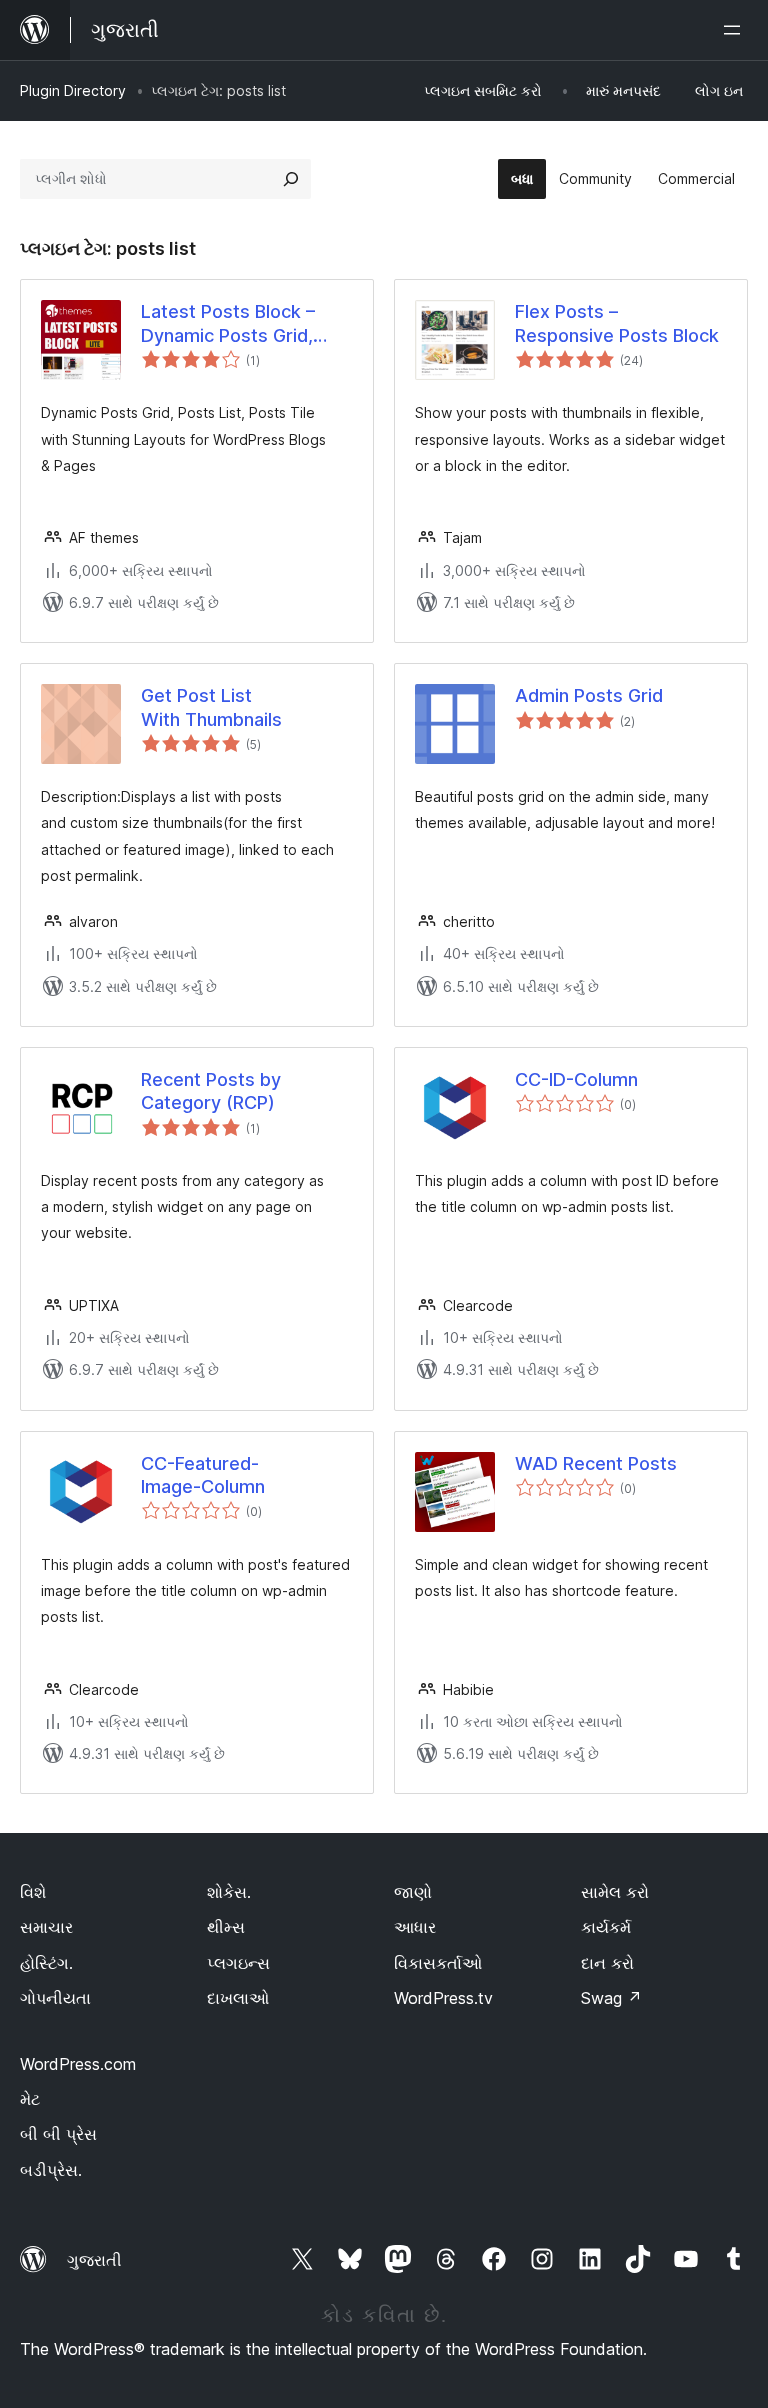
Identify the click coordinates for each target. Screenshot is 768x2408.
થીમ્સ (226, 1927)
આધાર (415, 1927)
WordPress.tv (443, 1998)
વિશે (33, 1892)
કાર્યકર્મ (606, 1927)
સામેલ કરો (615, 1892)
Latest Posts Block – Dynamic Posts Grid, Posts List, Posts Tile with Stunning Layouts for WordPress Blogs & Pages (238, 324)
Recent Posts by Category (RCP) (211, 1091)
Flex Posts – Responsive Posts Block (617, 323)
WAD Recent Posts (596, 1463)
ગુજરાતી (94, 2260)
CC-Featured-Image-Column (203, 1475)
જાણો (413, 1892)
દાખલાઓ (238, 1998)
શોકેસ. (229, 1892)
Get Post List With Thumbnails (211, 707)
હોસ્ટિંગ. (46, 1963)
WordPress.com (78, 2064)
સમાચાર (46, 1927)
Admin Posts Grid (589, 695)
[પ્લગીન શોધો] (291, 179)
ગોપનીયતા (55, 1998)
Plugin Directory (73, 90)
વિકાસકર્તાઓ (438, 1963)
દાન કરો (607, 1963)
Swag (611, 1998)
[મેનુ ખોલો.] (736, 30)
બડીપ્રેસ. (51, 2170)
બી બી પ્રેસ (58, 2134)
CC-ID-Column (576, 1079)
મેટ (30, 2099)
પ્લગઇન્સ (238, 1963)
